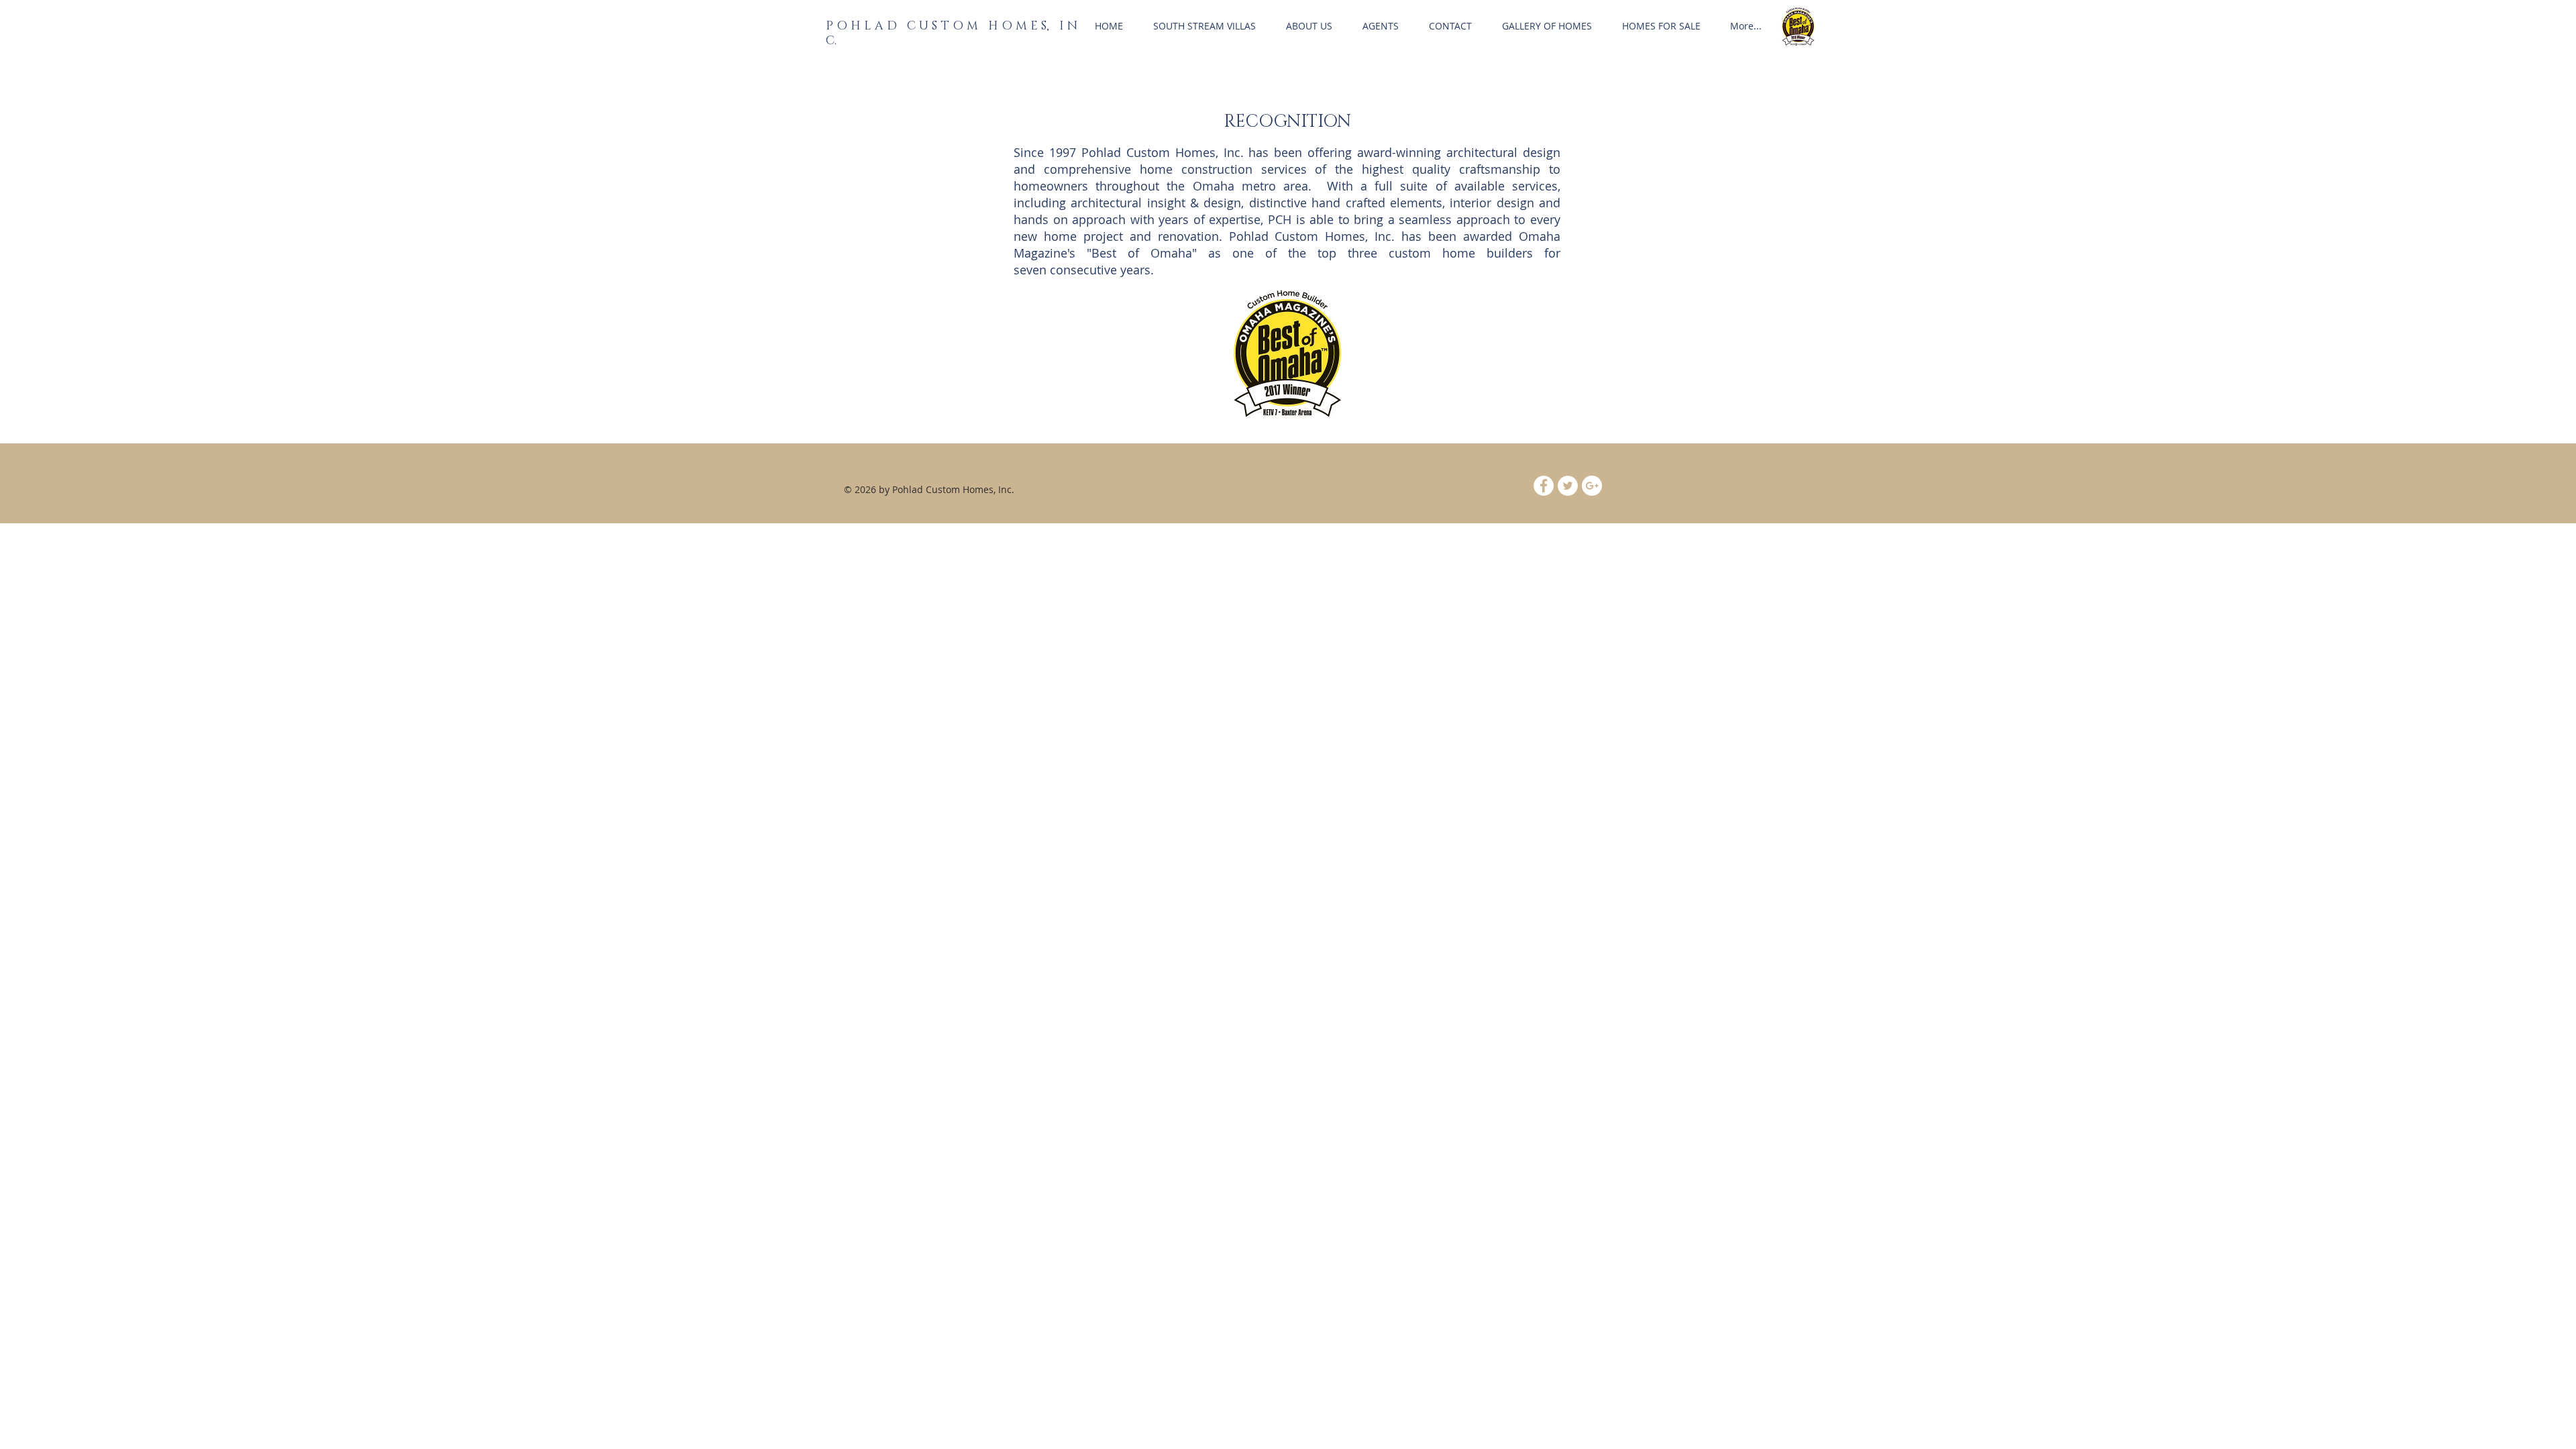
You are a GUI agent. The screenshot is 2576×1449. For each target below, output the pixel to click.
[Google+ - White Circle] (1592, 486)
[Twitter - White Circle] (1568, 486)
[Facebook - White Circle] (1544, 486)
